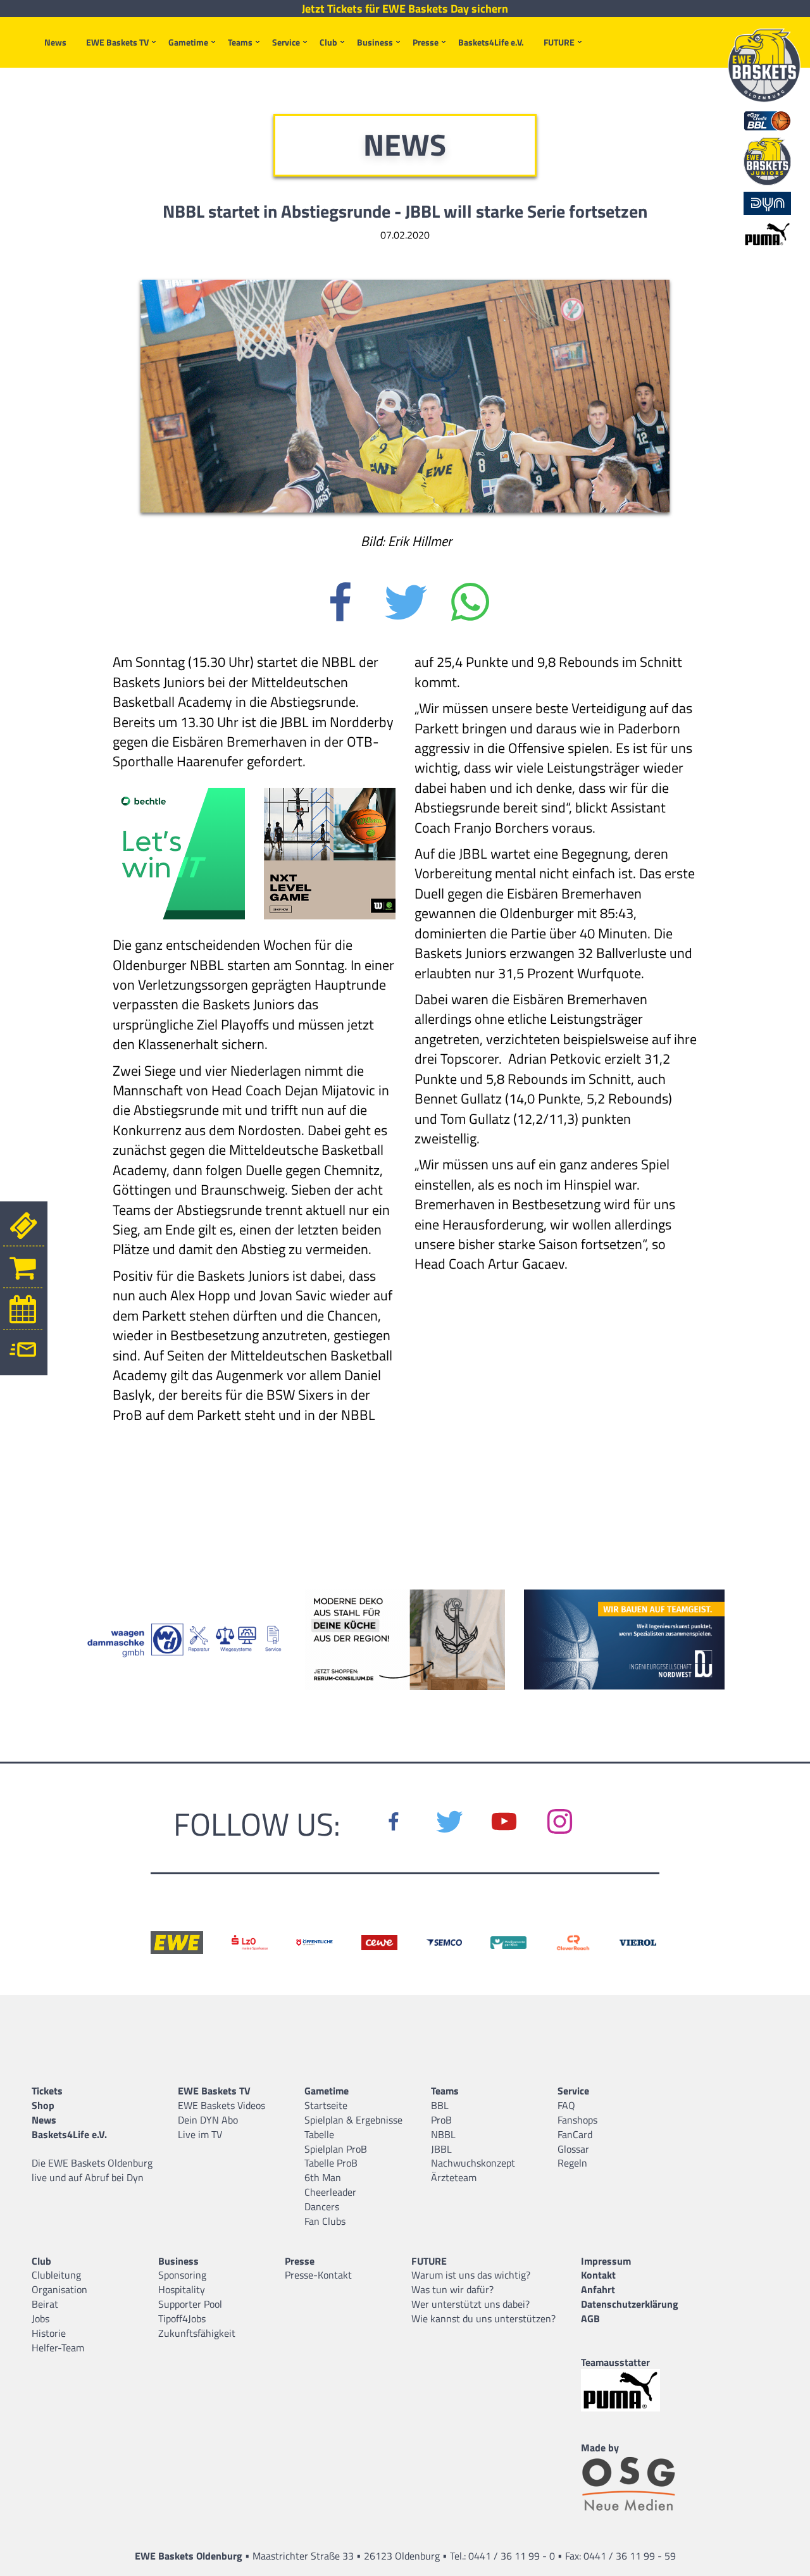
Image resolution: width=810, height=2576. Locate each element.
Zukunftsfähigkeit (197, 2333)
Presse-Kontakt (318, 2275)
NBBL (443, 2134)
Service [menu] (286, 42)
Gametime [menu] (188, 42)
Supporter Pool (190, 2304)
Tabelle (319, 2134)
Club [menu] (328, 42)
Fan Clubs (325, 2221)
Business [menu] (375, 42)
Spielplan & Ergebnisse (353, 2120)
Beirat (45, 2304)
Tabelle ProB (331, 2163)
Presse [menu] (426, 42)
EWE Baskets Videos (221, 2105)
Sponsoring (182, 2275)
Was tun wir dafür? (452, 2289)
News (55, 42)
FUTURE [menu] (559, 42)
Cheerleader (330, 2192)
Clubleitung (56, 2275)
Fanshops (577, 2120)
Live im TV (200, 2134)
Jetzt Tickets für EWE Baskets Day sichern (405, 9)
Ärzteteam (454, 2177)
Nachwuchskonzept (473, 2163)
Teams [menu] (240, 42)
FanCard (575, 2134)
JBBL (441, 2149)
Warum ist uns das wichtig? (471, 2275)
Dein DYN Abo (208, 2120)
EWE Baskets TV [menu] (117, 42)
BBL (440, 2105)
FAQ (566, 2105)
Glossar (573, 2149)
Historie (49, 2333)
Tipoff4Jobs (182, 2318)
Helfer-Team (58, 2348)
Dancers (322, 2206)
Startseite (326, 2105)
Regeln (572, 2163)
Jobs (40, 2318)
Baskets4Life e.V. (491, 42)
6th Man (323, 2177)
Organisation (59, 2289)
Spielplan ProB (336, 2149)
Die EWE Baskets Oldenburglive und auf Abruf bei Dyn (92, 2170)
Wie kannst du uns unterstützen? (483, 2318)
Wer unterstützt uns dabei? (470, 2304)
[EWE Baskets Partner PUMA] (632, 2390)
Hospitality (182, 2289)
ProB (441, 2120)
